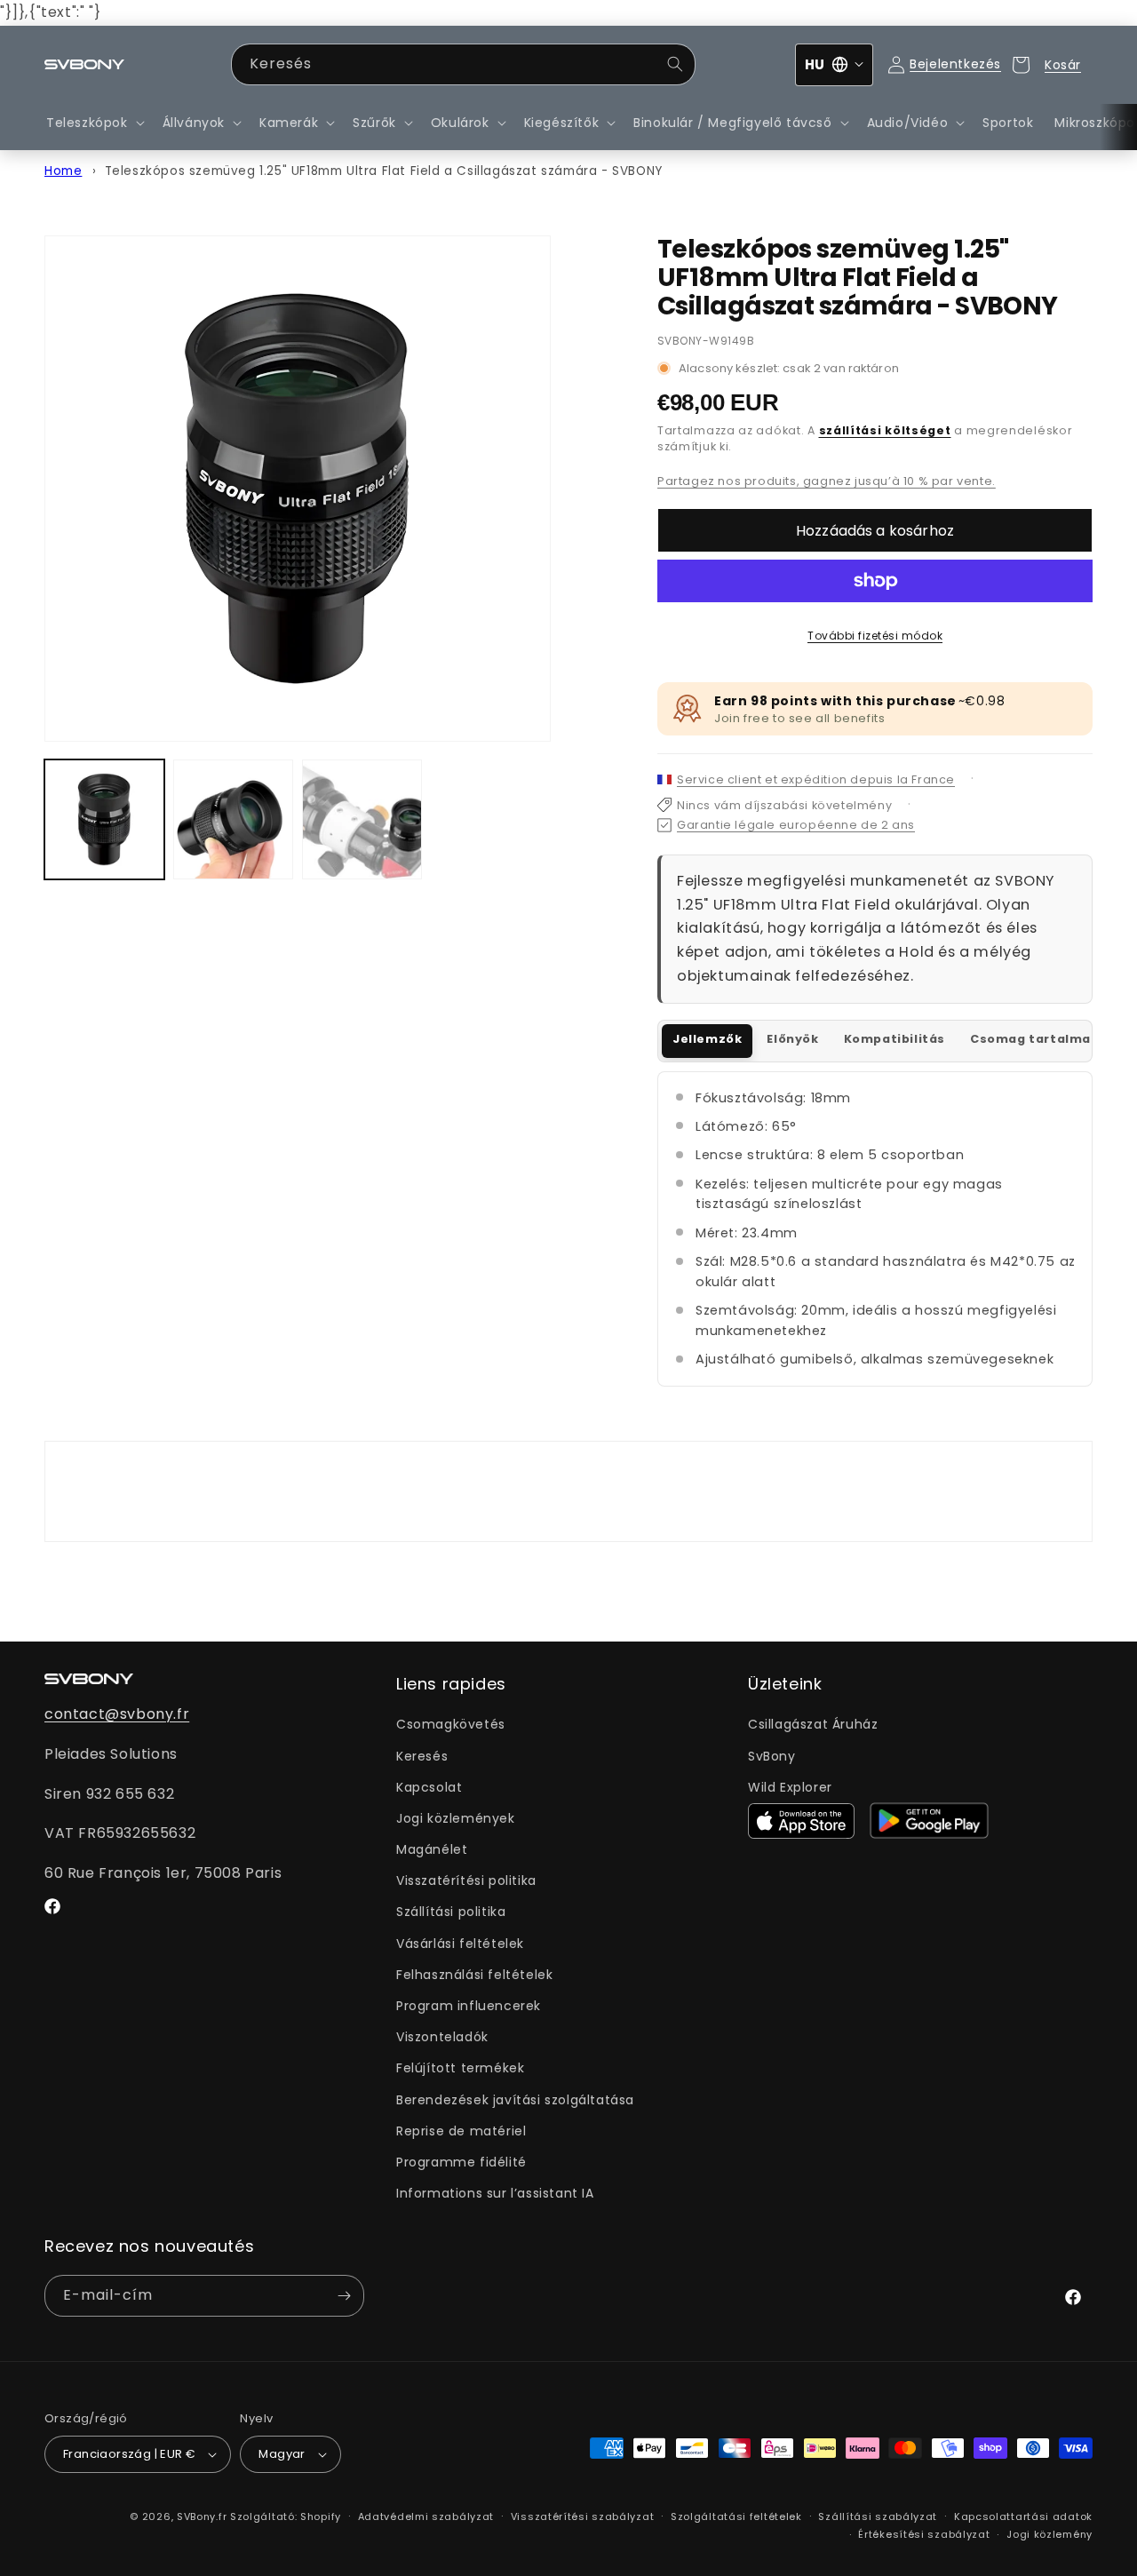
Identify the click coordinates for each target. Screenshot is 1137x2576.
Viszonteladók (442, 2037)
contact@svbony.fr (117, 1714)
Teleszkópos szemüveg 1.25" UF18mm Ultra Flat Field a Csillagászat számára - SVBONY (384, 171)
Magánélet (432, 1849)
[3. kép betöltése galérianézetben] (362, 819)
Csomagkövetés (451, 1724)
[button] (94, 123)
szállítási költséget (885, 430)
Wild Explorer (790, 1787)
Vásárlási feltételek (460, 1944)
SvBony (772, 1756)
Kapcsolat (429, 1787)
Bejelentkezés (955, 64)
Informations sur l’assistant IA (495, 2193)
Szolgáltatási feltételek (736, 2516)
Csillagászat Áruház (813, 1724)
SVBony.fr (202, 2516)
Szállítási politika (451, 1912)
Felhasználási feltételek (474, 1975)
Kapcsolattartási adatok (1023, 2516)
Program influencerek (469, 2006)
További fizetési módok (875, 636)
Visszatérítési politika (466, 1880)
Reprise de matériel (461, 2131)
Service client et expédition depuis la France (816, 779)
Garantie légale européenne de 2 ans (796, 825)
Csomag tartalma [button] (1030, 1039)
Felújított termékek (460, 2068)
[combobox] (463, 64)
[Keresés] (675, 64)
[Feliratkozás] (344, 2296)
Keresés (422, 1756)
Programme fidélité (461, 2162)
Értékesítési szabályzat (924, 2534)
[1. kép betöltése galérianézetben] (104, 819)
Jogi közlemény (1050, 2534)
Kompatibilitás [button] (894, 1039)
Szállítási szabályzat (878, 2516)
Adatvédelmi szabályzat (426, 2516)
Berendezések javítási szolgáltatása (515, 2100)
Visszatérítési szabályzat (583, 2516)
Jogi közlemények (456, 1818)
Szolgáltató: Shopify (286, 2516)
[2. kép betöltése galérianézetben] (233, 819)
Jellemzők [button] (707, 1039)
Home (63, 171)
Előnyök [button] (792, 1039)
